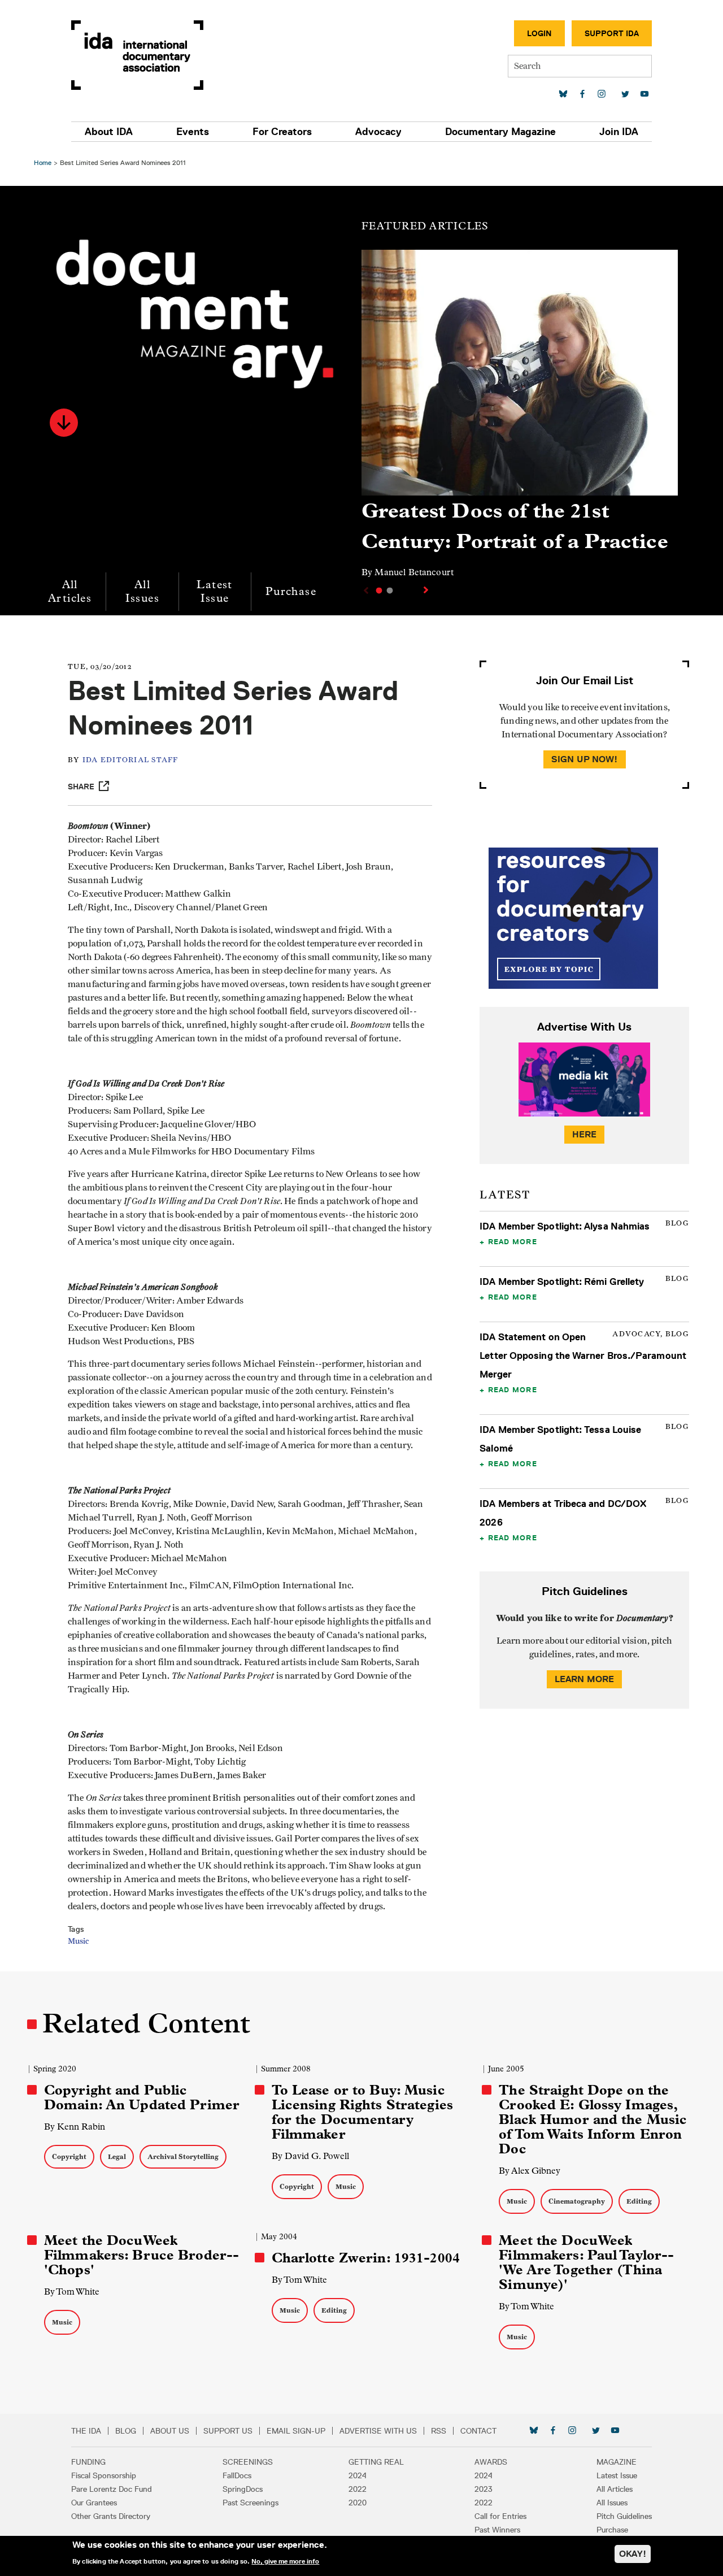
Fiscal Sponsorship (104, 2475)
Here (585, 1134)
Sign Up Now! (585, 759)
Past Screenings (251, 2503)
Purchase (291, 591)
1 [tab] (379, 590)
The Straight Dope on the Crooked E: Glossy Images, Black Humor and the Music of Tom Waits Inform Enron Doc (593, 2119)
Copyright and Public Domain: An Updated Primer (142, 2097)
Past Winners (497, 2530)
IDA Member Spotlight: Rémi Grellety (562, 1282)
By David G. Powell (310, 2156)
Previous (365, 590)
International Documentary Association (137, 55)
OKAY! (633, 2554)
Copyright (69, 2156)
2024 (358, 2475)
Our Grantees (94, 2503)
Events (193, 132)
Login (539, 33)
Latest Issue (214, 591)
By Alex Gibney (530, 2171)
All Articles (70, 591)
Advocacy (378, 132)
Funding (88, 2462)
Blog (126, 2431)
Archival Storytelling (183, 2156)
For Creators (282, 132)
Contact (478, 2431)
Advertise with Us (378, 2431)
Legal (117, 2156)
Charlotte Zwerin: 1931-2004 (366, 2258)
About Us (170, 2431)
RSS (439, 2431)
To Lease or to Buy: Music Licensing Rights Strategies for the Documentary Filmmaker (362, 2112)
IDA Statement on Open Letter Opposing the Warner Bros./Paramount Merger (583, 1356)
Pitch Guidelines (624, 2516)
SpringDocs (243, 2489)
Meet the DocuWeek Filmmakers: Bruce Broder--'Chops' (141, 2255)
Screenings (248, 2462)
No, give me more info (285, 2561)
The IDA (86, 2431)
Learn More (585, 1679)
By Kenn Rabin (75, 2127)
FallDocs (237, 2475)
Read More (513, 1241)
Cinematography (577, 2201)
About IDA (109, 132)
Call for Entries (500, 2516)
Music (78, 1941)
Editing (639, 2201)
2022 (358, 2489)
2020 (358, 2503)
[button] (64, 423)
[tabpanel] (520, 419)
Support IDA (612, 33)
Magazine (617, 2462)
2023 (484, 2489)
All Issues (142, 591)
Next (427, 590)
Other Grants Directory (111, 2516)
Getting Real (376, 2462)
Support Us (228, 2431)
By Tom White (72, 2292)
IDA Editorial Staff (130, 760)
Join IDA (619, 132)
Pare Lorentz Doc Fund (112, 2489)
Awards (491, 2462)
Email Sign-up (296, 2431)
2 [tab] (390, 590)
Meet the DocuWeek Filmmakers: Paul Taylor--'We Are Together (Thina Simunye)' (586, 2262)
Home (43, 162)
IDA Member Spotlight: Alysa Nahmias (565, 1226)
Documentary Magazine (500, 132)
